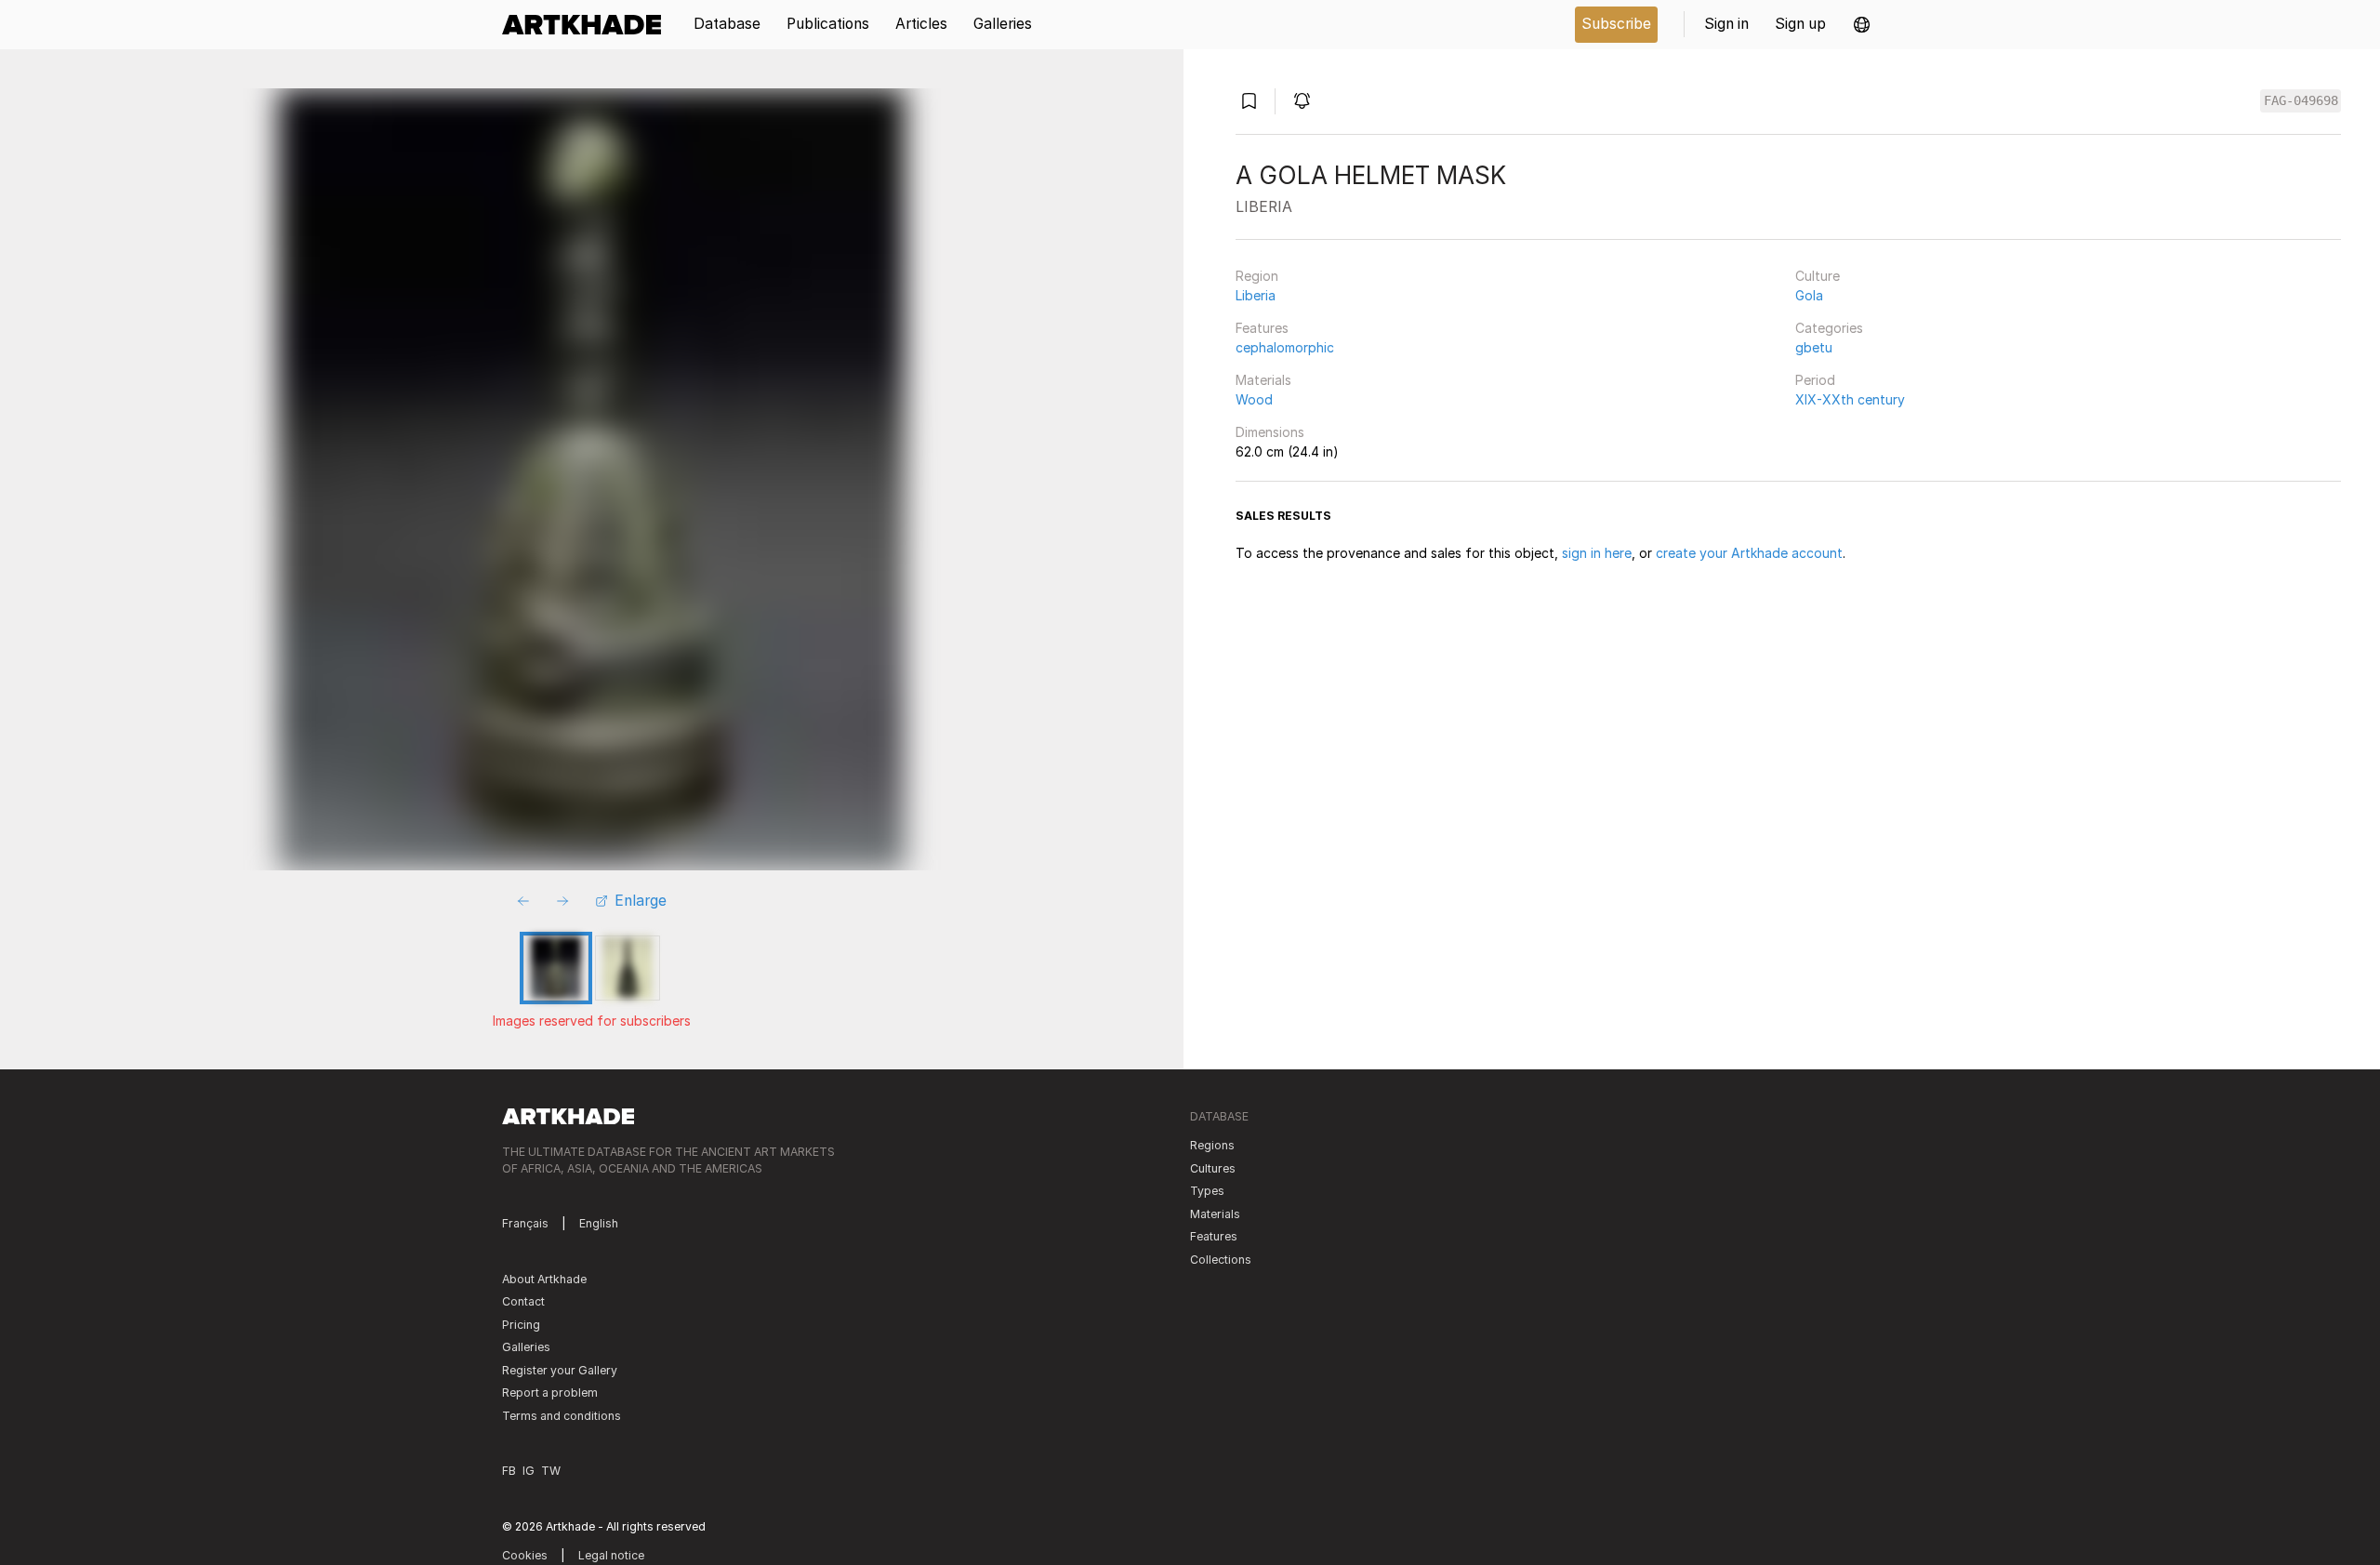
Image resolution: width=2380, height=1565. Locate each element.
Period (1815, 380)
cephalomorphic (1285, 347)
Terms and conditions (562, 1416)
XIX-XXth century (1850, 399)
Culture (1818, 276)
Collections (1221, 1260)
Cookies (525, 1555)
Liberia (1256, 295)
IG (529, 1471)
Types (1207, 1191)
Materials (1263, 380)
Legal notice (611, 1555)
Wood (1254, 399)
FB (509, 1471)
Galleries (526, 1347)
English (599, 1223)
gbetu (1814, 347)
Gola (1809, 295)
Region (1257, 276)
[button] (1862, 25)
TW (551, 1471)
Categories (1829, 328)
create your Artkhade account (1749, 553)
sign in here (1597, 553)
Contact (523, 1301)
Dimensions (1270, 432)
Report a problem (550, 1393)
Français (525, 1223)
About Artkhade (544, 1279)
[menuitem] (588, 25)
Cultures (1213, 1168)
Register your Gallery (560, 1370)
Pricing (521, 1325)
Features (1262, 328)
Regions (1212, 1145)
